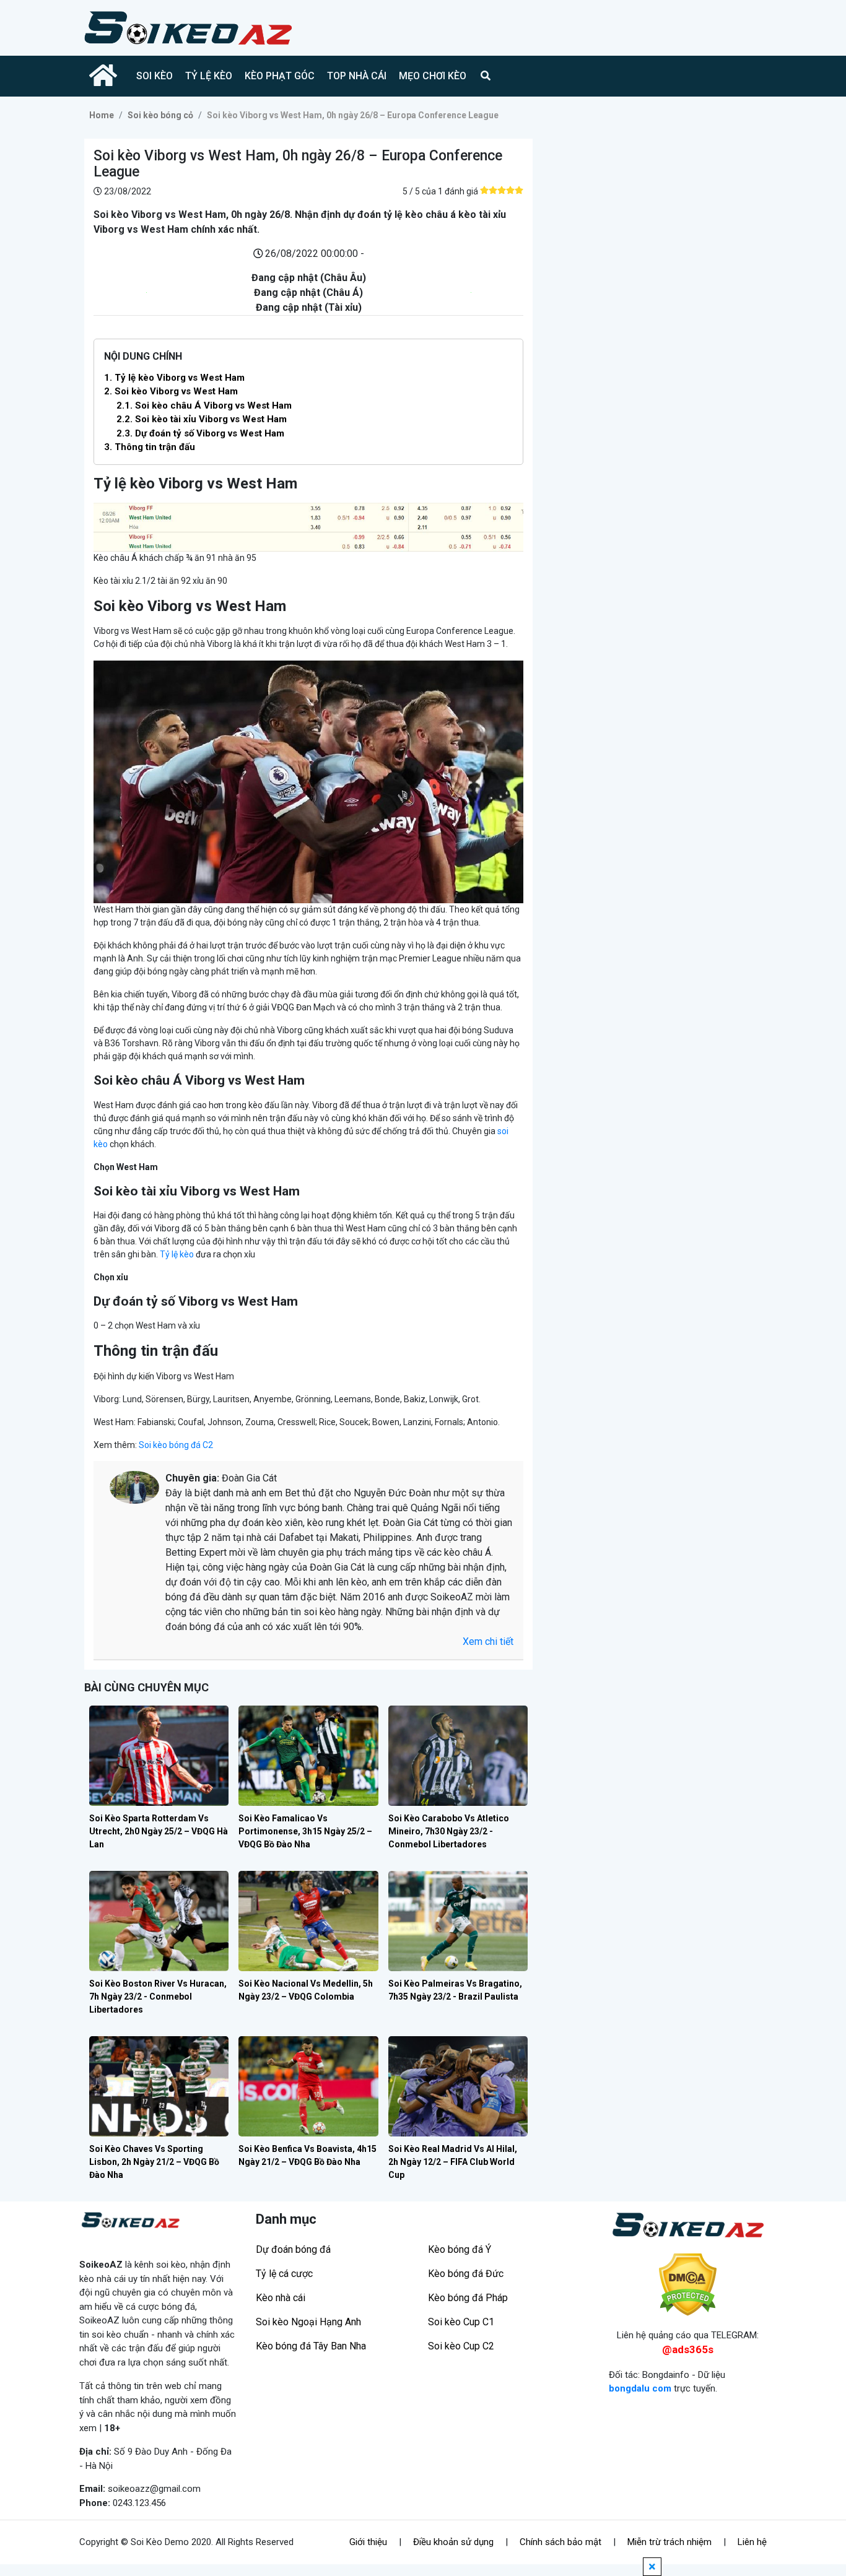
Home (102, 115)
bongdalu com (640, 2388)
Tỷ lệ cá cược (284, 2274)
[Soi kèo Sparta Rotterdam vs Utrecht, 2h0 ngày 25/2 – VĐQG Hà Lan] (159, 1756)
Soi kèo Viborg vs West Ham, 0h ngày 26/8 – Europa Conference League (353, 115)
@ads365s (688, 2349)
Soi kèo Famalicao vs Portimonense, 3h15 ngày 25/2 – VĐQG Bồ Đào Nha (305, 1831)
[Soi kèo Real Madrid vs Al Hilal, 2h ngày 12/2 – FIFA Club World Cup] (458, 2086)
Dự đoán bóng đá (293, 2249)
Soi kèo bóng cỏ (160, 115)
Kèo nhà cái (281, 2298)
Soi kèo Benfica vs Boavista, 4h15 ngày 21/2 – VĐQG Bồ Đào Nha (307, 2155)
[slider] (502, 190)
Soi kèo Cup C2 (461, 2346)
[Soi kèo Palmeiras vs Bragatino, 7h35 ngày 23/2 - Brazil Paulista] (458, 1921)
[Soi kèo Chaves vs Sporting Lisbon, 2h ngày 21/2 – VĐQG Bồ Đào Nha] (159, 2086)
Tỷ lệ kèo (177, 1254)
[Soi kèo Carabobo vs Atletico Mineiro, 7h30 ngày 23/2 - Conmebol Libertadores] (458, 1756)
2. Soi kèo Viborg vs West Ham (171, 391)
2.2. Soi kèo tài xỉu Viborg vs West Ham (202, 419)
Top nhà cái (357, 76)
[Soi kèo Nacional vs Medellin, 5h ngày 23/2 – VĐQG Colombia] (308, 1921)
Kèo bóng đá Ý (460, 2249)
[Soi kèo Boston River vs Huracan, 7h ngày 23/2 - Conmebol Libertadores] (159, 1921)
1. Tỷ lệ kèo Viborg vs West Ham (174, 378)
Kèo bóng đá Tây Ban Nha (311, 2346)
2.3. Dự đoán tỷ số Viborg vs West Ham (200, 433)
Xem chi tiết (488, 1641)
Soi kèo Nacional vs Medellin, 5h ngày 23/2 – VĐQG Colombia (306, 1990)
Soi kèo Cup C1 (461, 2322)
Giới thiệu (368, 2542)
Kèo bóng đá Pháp (468, 2298)
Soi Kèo (155, 76)
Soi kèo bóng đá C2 (175, 1445)
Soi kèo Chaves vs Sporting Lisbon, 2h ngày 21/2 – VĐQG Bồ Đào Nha (154, 2162)
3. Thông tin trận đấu (150, 447)
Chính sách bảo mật (560, 2542)
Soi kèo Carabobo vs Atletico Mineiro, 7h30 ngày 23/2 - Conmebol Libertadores (449, 1831)
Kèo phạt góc (280, 76)
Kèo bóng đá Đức (466, 2274)
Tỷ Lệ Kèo (209, 76)
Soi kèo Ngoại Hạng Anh (308, 2322)
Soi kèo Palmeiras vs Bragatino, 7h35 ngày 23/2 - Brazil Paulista (455, 1990)
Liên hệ (752, 2542)
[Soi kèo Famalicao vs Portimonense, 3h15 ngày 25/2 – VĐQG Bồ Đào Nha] (308, 1756)
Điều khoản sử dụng (453, 2542)
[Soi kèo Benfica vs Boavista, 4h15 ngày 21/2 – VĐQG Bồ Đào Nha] (308, 2086)
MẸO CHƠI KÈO (433, 76)
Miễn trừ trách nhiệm (669, 2542)
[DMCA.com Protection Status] (688, 2285)
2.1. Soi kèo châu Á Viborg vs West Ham (204, 405)
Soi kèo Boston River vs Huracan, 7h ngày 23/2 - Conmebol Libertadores (158, 1997)
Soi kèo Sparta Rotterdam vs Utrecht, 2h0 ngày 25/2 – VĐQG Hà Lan (159, 1831)
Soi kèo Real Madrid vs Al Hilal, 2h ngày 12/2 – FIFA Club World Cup (453, 2162)
